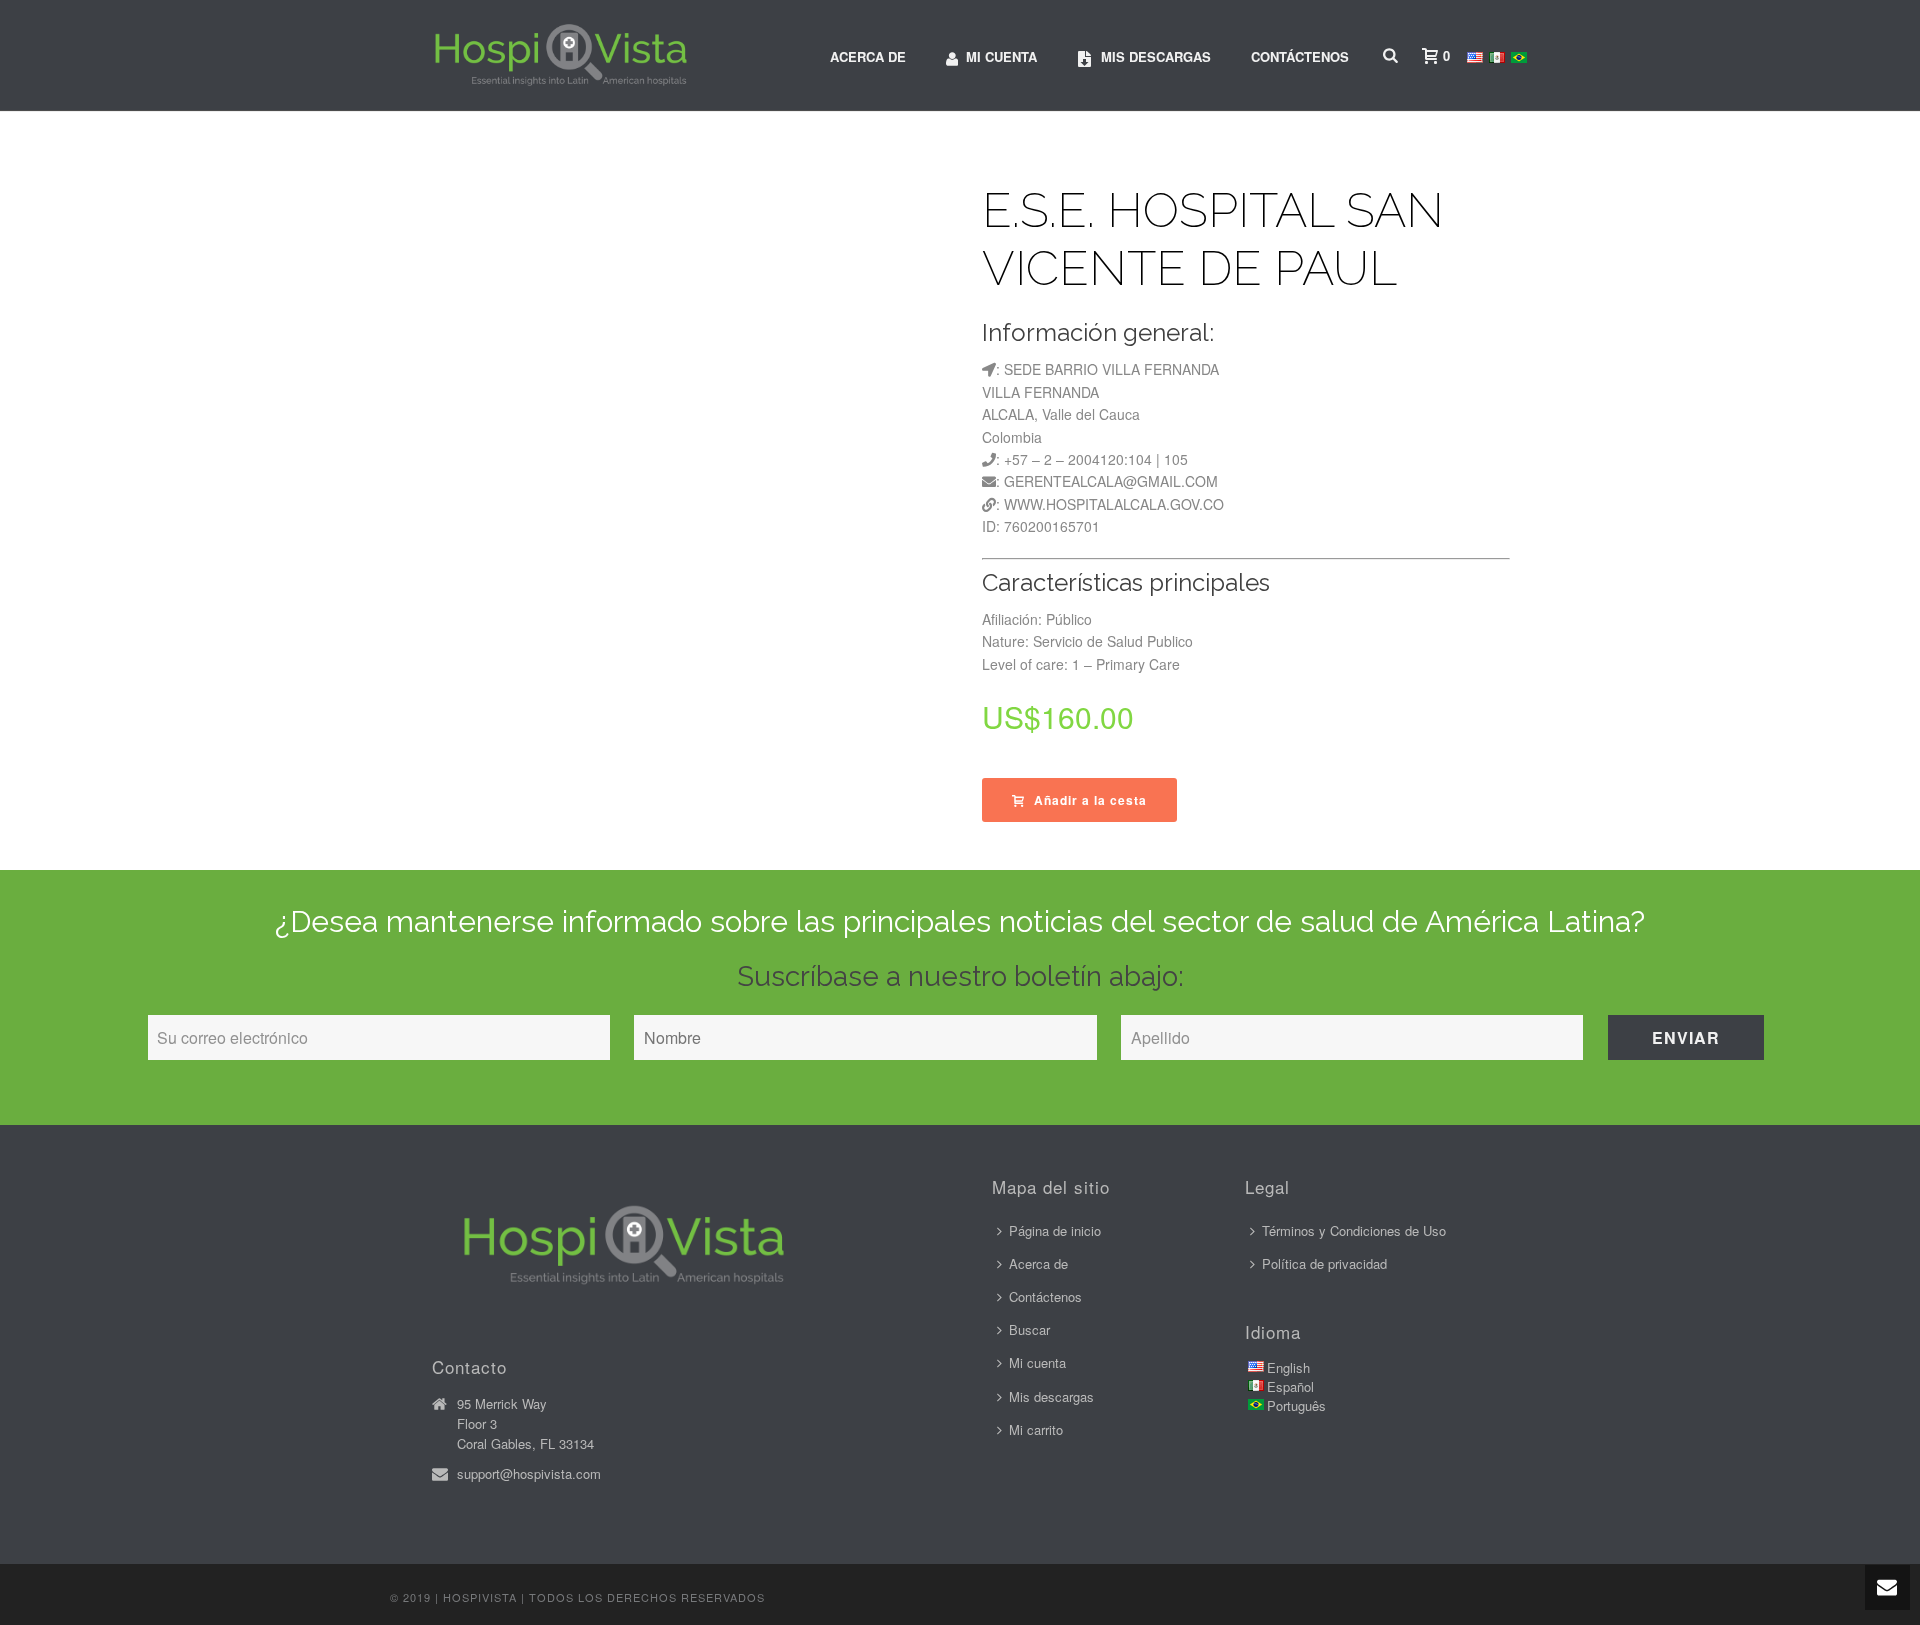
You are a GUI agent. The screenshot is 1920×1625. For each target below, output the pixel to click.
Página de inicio (1055, 1230)
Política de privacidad (1324, 1263)
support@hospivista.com (529, 1474)
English (1288, 1367)
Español (1290, 1386)
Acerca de (868, 56)
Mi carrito (1036, 1429)
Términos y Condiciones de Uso (1354, 1230)
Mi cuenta (1001, 56)
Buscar (1029, 1329)
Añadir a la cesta (1090, 800)
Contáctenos (1300, 56)
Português (1296, 1405)
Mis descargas (1156, 56)
